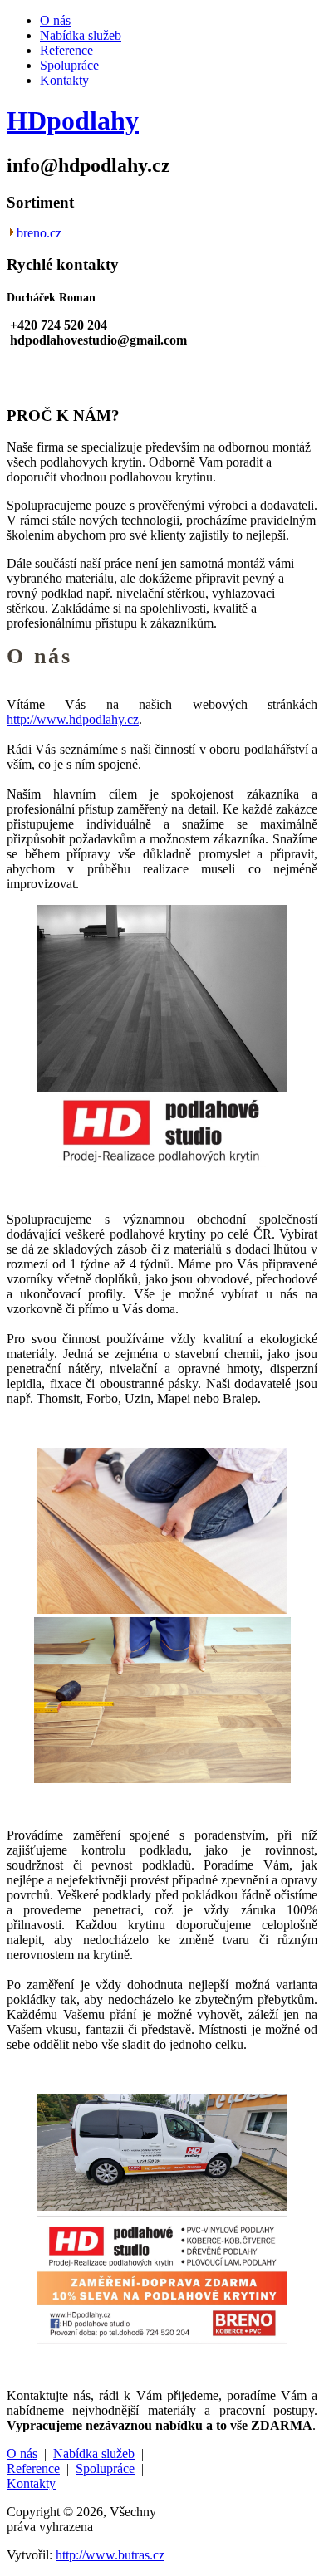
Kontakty (64, 80)
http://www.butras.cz (110, 2555)
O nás (55, 20)
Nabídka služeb (81, 35)
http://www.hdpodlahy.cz (73, 719)
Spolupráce (69, 65)
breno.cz (39, 233)
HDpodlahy (73, 120)
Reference (66, 50)
